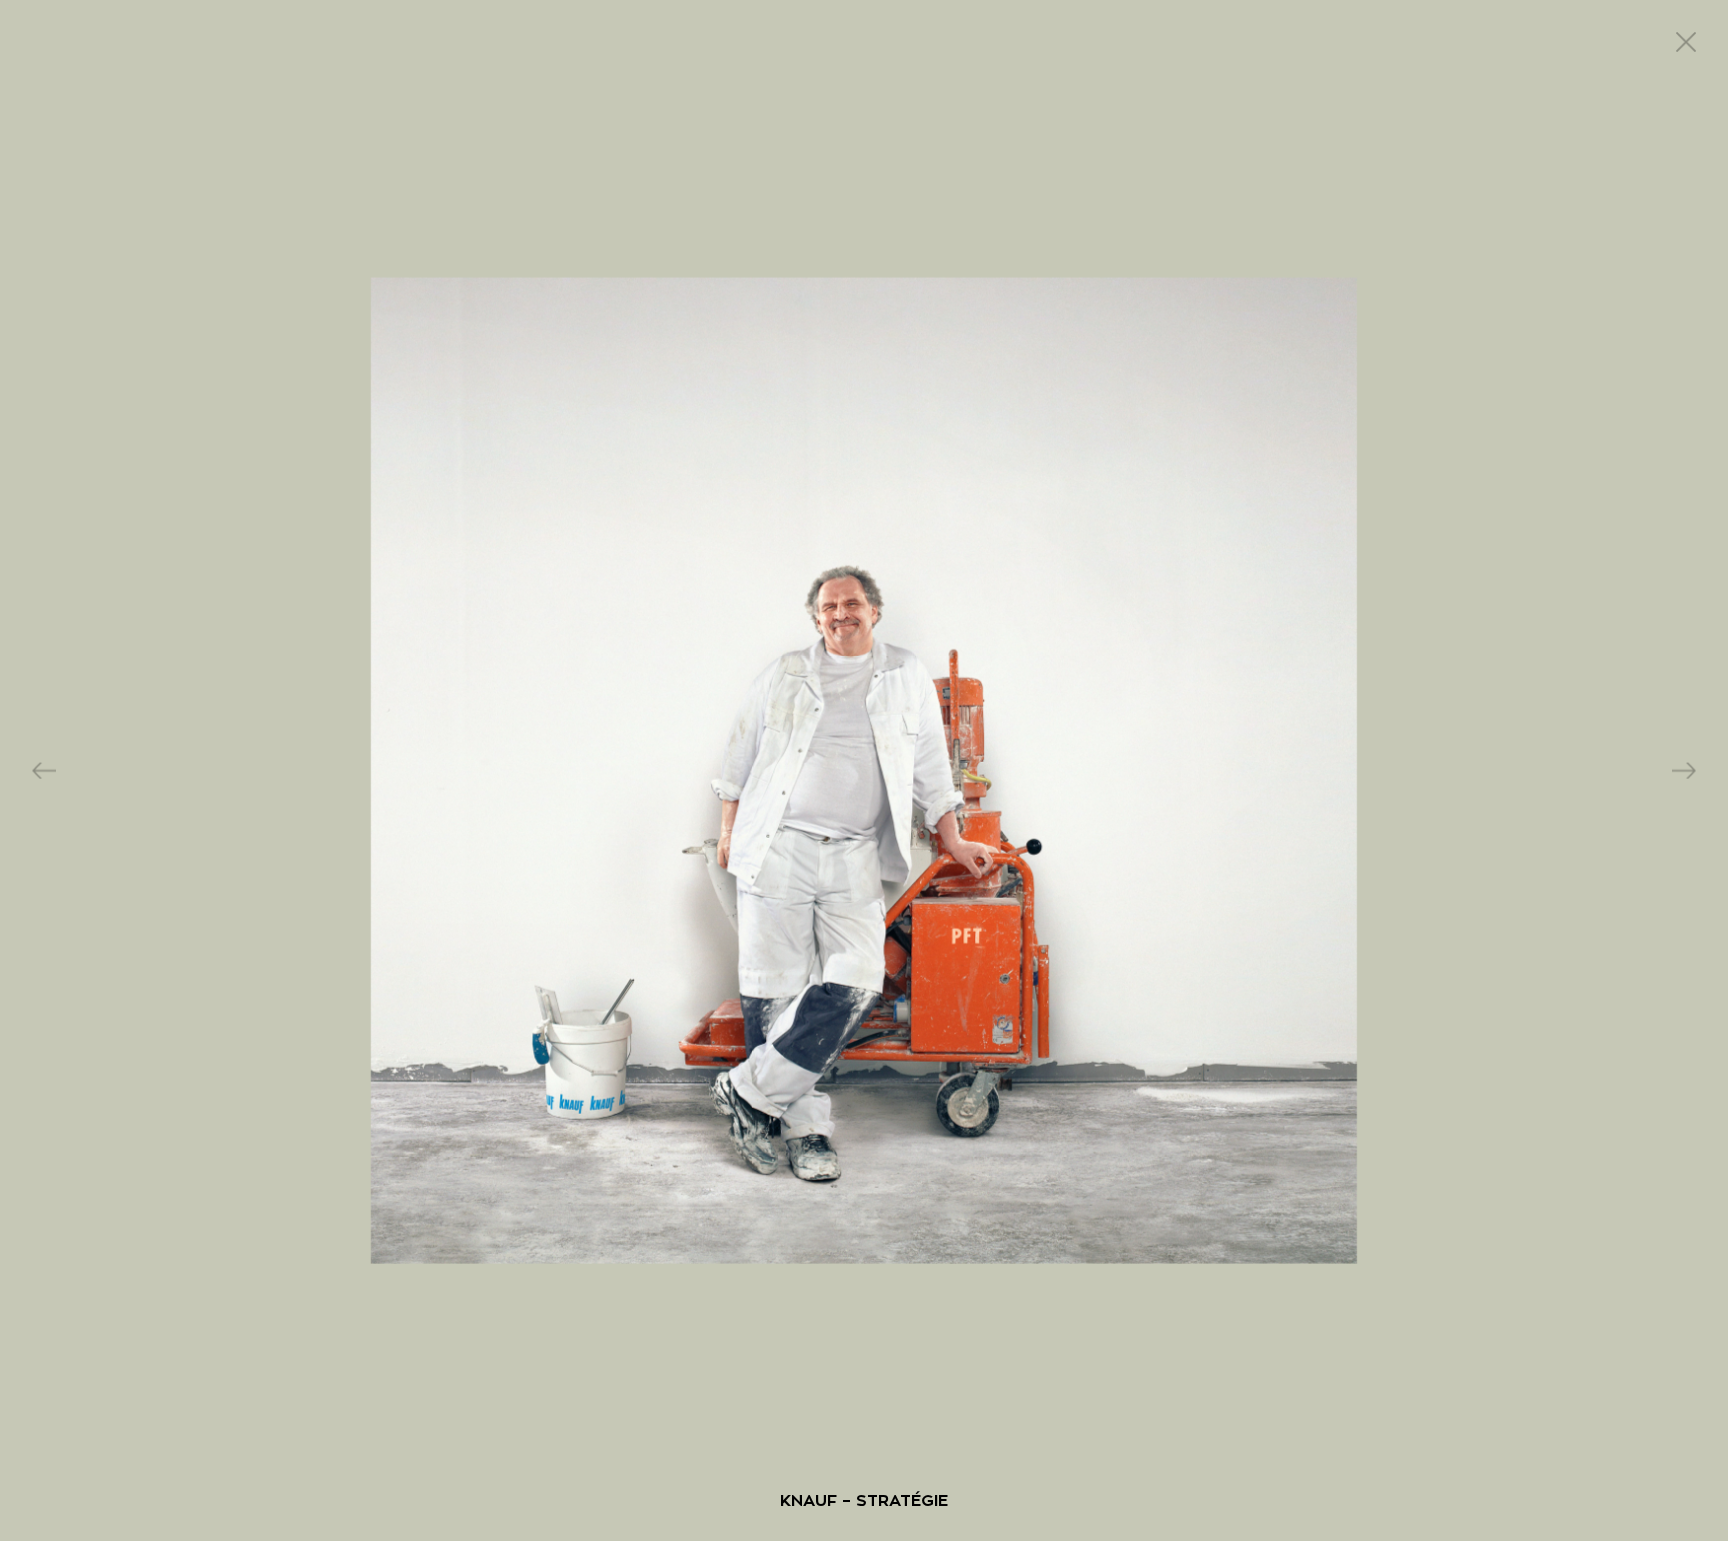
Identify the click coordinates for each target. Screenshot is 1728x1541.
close (1686, 42)
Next (1684, 770)
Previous (44, 770)
